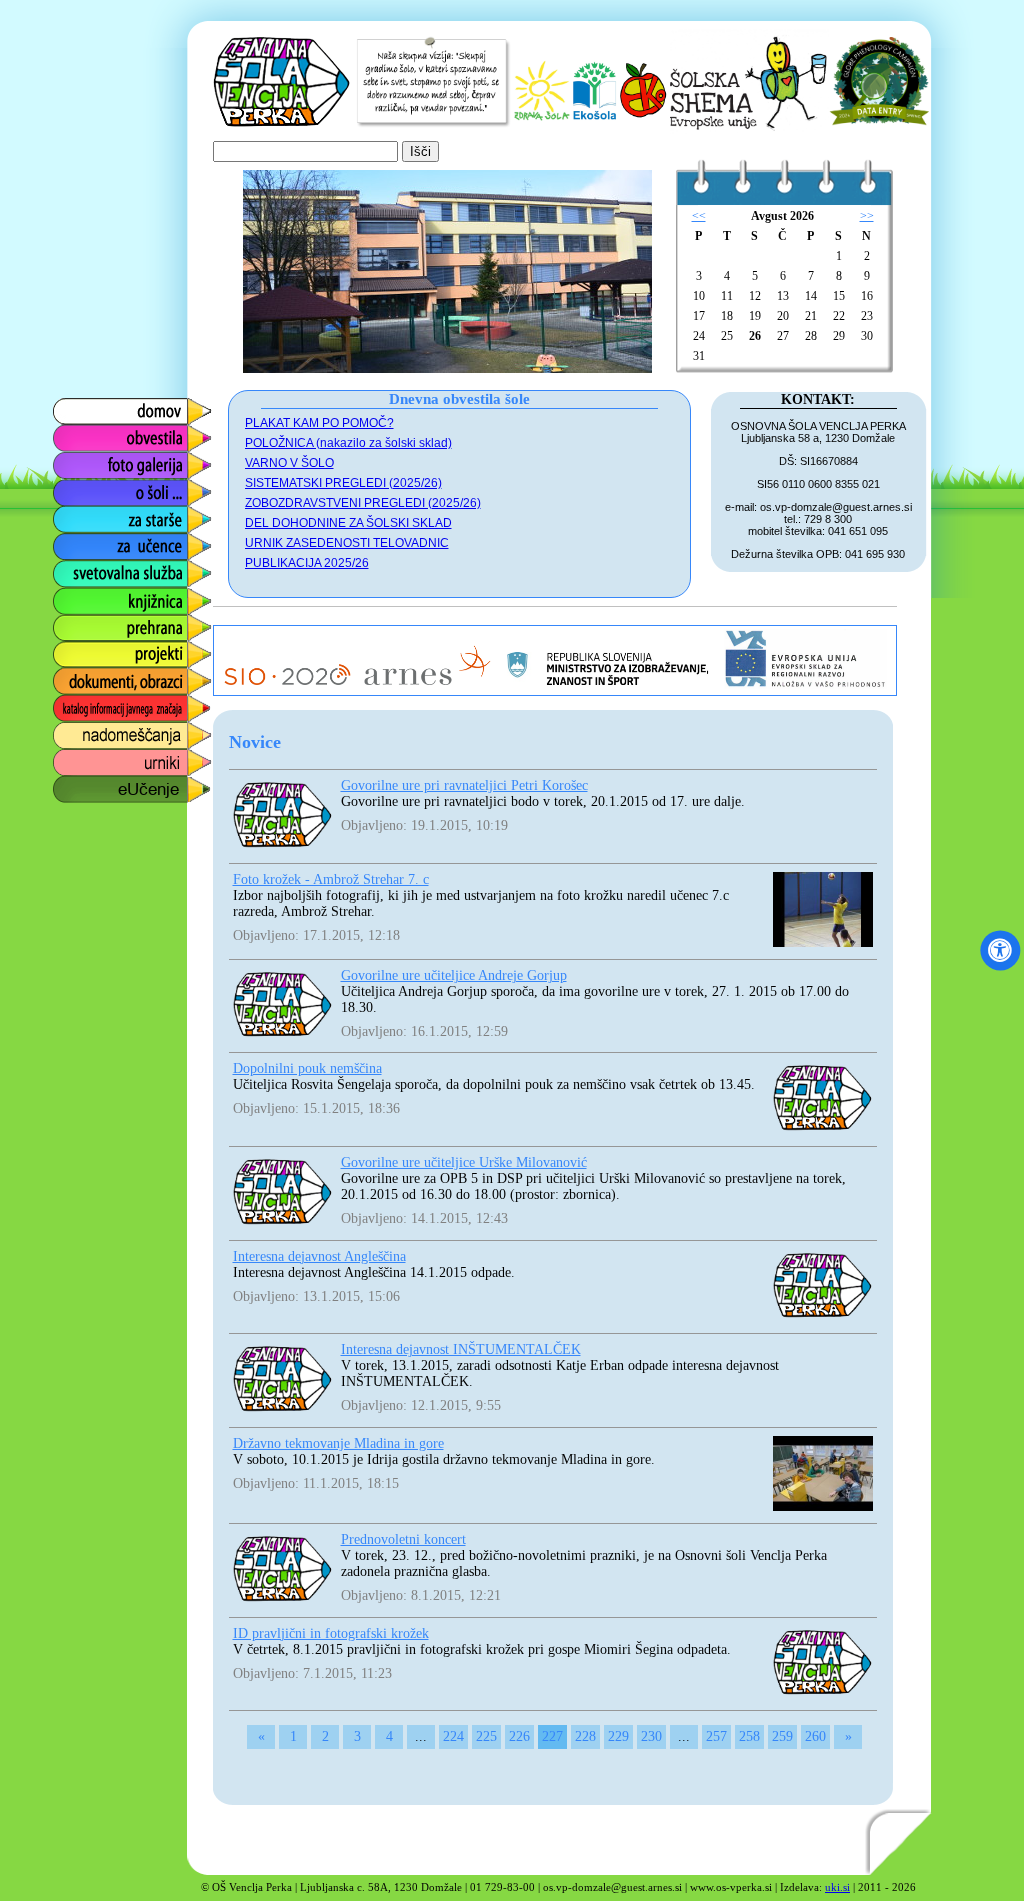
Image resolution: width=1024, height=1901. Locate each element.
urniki (69, 757)
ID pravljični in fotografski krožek (331, 1633)
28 (811, 336)
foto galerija (91, 460)
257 (716, 1736)
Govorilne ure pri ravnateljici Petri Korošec (464, 785)
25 (727, 336)
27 (783, 336)
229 (618, 1736)
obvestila (82, 433)
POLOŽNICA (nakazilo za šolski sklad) (348, 443)
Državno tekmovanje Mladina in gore (338, 1443)
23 (867, 316)
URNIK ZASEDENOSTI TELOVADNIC (347, 543)
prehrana (82, 622)
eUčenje (80, 784)
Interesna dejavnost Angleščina (319, 1256)
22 (839, 316)
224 (453, 1736)
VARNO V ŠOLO (289, 463)
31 (699, 356)
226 (519, 1736)
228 (585, 1736)
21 (811, 316)
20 (783, 316)
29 (839, 336)
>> (867, 216)
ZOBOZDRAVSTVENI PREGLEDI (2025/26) (363, 503)
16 (867, 296)
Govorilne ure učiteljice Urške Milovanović (464, 1162)
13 (783, 296)
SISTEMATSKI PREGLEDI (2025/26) (343, 483)
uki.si (837, 1887)
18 (727, 316)
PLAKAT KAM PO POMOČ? (319, 423)
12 (755, 296)
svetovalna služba (114, 568)
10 (699, 296)
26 (755, 336)
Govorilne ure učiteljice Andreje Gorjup (454, 975)
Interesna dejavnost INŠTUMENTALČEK (461, 1349)
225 (486, 1736)
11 (727, 296)
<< (699, 216)
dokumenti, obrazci (117, 676)
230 (651, 1736)
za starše (82, 514)
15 (839, 296)
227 (552, 1736)
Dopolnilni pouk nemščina (307, 1068)
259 (782, 1736)
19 (755, 316)
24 (699, 336)
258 (749, 1736)
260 (815, 1736)
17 (699, 316)
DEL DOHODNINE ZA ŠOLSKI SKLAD (348, 523)
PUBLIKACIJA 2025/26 (307, 563)
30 (867, 336)
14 (811, 296)
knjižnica (81, 595)
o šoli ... (77, 487)
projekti (76, 649)
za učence (86, 541)
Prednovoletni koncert (403, 1539)
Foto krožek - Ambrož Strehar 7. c (331, 879)
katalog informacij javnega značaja (112, 708)
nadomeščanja (102, 730)
